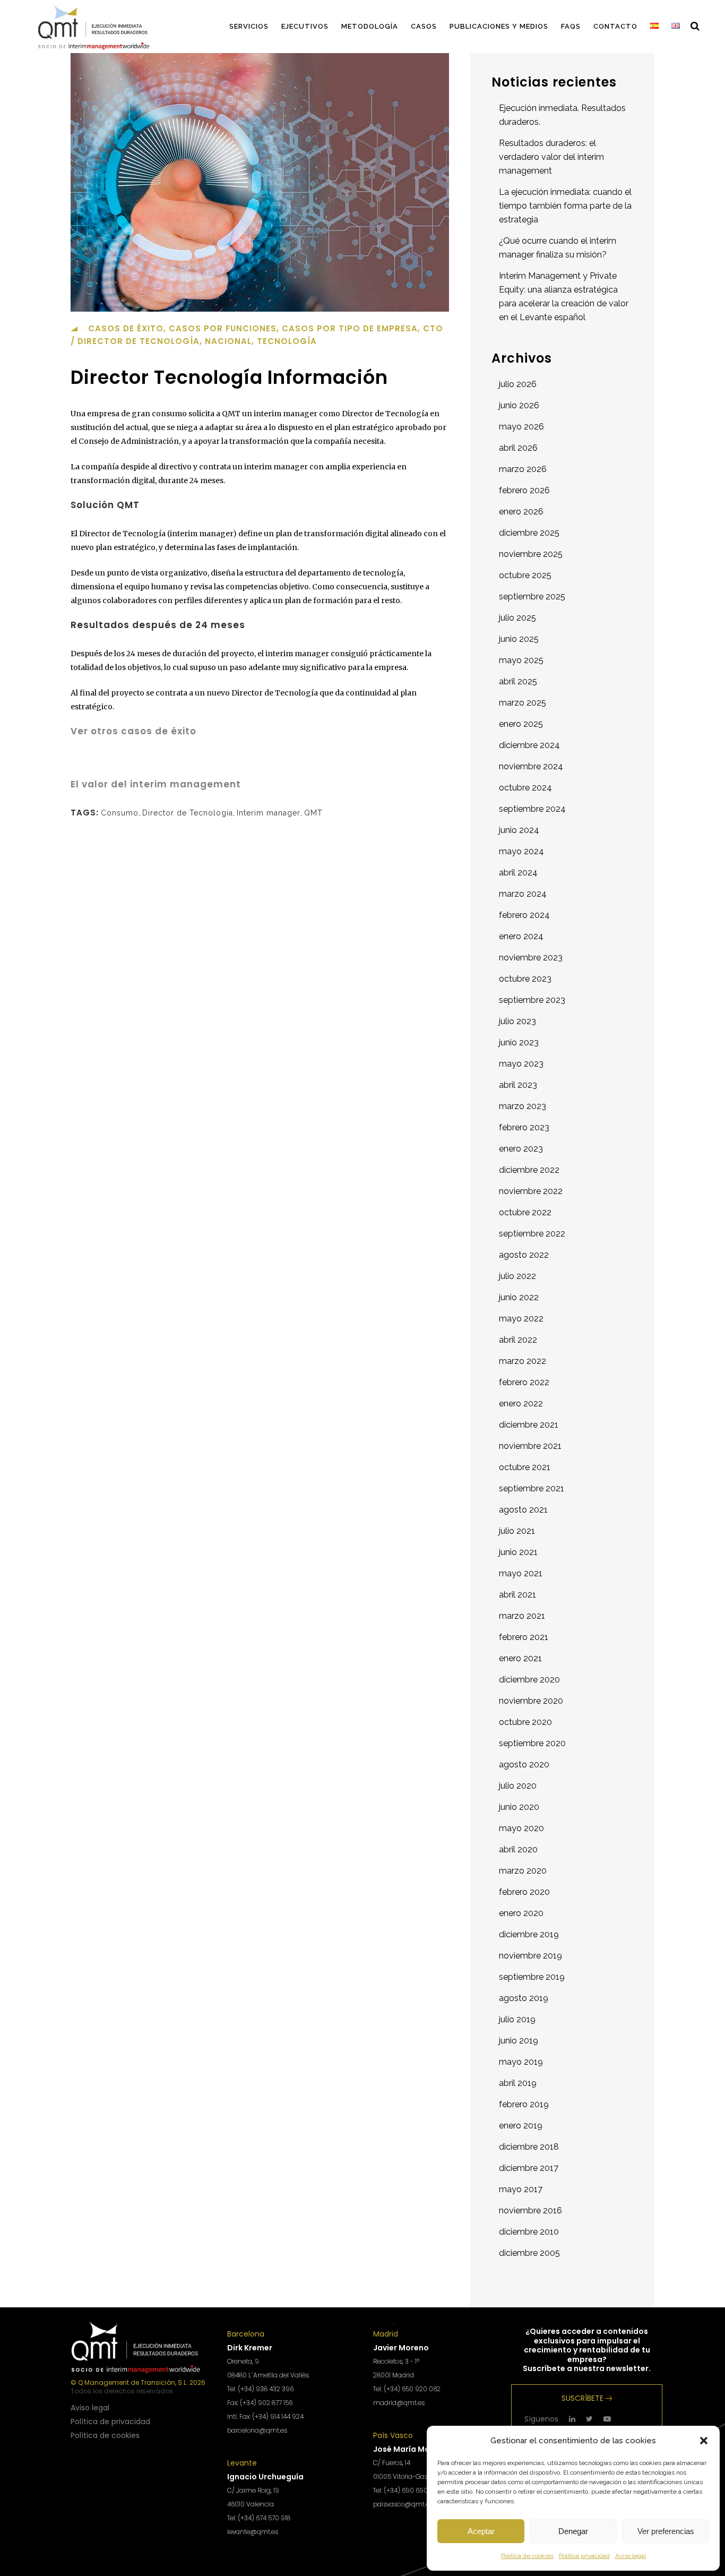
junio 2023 (519, 1042)
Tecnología (287, 341)
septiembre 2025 (532, 596)
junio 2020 (519, 1807)
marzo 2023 (523, 1106)
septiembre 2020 (532, 1743)
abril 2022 (518, 1340)
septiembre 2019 (532, 1977)
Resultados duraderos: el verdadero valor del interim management (551, 157)
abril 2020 (518, 1849)
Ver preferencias (666, 2531)
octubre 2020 (525, 1722)
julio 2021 (517, 1531)
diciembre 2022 (529, 1170)
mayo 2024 (521, 851)
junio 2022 (519, 1297)
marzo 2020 (523, 1871)
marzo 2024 (523, 894)
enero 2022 (521, 1403)
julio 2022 (517, 1276)
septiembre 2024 (532, 809)
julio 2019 (517, 2019)
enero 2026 (521, 512)
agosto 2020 (524, 1764)
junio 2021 (518, 1552)
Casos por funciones (223, 328)
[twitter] (589, 2419)
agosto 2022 (524, 1255)
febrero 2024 (524, 915)
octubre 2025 (525, 575)
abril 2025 (518, 681)
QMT (313, 813)
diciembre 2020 (529, 1680)
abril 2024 (518, 873)
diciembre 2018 (529, 2147)
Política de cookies (527, 2556)
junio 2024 (519, 830)
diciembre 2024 (529, 745)
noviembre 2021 (530, 1446)
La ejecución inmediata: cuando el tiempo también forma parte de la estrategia (565, 206)
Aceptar (481, 2531)
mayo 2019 (521, 2062)
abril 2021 (517, 1595)
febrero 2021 (524, 1637)
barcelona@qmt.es (257, 2430)
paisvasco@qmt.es (403, 2504)
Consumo (120, 813)
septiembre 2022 (532, 1234)
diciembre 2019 (529, 1934)
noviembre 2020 (531, 1701)
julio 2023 (517, 1021)
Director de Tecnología (188, 813)
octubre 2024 (525, 788)
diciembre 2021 (529, 1425)
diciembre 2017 (529, 2168)
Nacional (228, 341)
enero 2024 (521, 936)
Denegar (573, 2531)
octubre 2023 (525, 979)
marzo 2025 (523, 703)
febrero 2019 (524, 2104)
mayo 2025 (521, 660)
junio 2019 (519, 2041)
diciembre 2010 (529, 2232)
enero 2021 (520, 1658)
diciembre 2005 (529, 2253)
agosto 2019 (524, 1998)
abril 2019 (518, 2083)
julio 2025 (517, 618)
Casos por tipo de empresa (350, 328)
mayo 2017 (521, 2189)
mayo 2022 (521, 1319)
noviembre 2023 (531, 958)
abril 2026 (518, 448)
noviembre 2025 (531, 554)
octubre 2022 (525, 1212)
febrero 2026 (524, 490)
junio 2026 (519, 405)
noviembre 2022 (531, 1191)
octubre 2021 (525, 1467)
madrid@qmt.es (399, 2403)
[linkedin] (572, 2419)
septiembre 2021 (532, 1488)
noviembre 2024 (531, 766)
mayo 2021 (521, 1573)
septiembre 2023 (532, 1000)
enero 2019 (521, 2126)
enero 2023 (521, 1149)
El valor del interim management (156, 784)
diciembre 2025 (529, 533)
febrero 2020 (524, 1892)
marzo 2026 (523, 469)
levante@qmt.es (253, 2532)
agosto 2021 (523, 1510)
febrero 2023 (524, 1127)
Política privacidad (584, 2556)
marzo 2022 (523, 1361)
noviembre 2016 (530, 2210)
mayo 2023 (521, 1064)
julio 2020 (518, 1786)
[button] (704, 2441)
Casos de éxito (126, 328)
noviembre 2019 (530, 1956)
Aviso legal (631, 2556)
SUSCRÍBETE (582, 2398)
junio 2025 (519, 639)
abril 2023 (518, 1085)
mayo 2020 (521, 1828)
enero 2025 (521, 724)
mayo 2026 (521, 427)
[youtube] (607, 2419)
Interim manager (269, 813)
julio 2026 (518, 384)
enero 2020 (521, 1913)
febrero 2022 (524, 1382)
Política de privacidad (110, 2422)
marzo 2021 (522, 1616)
